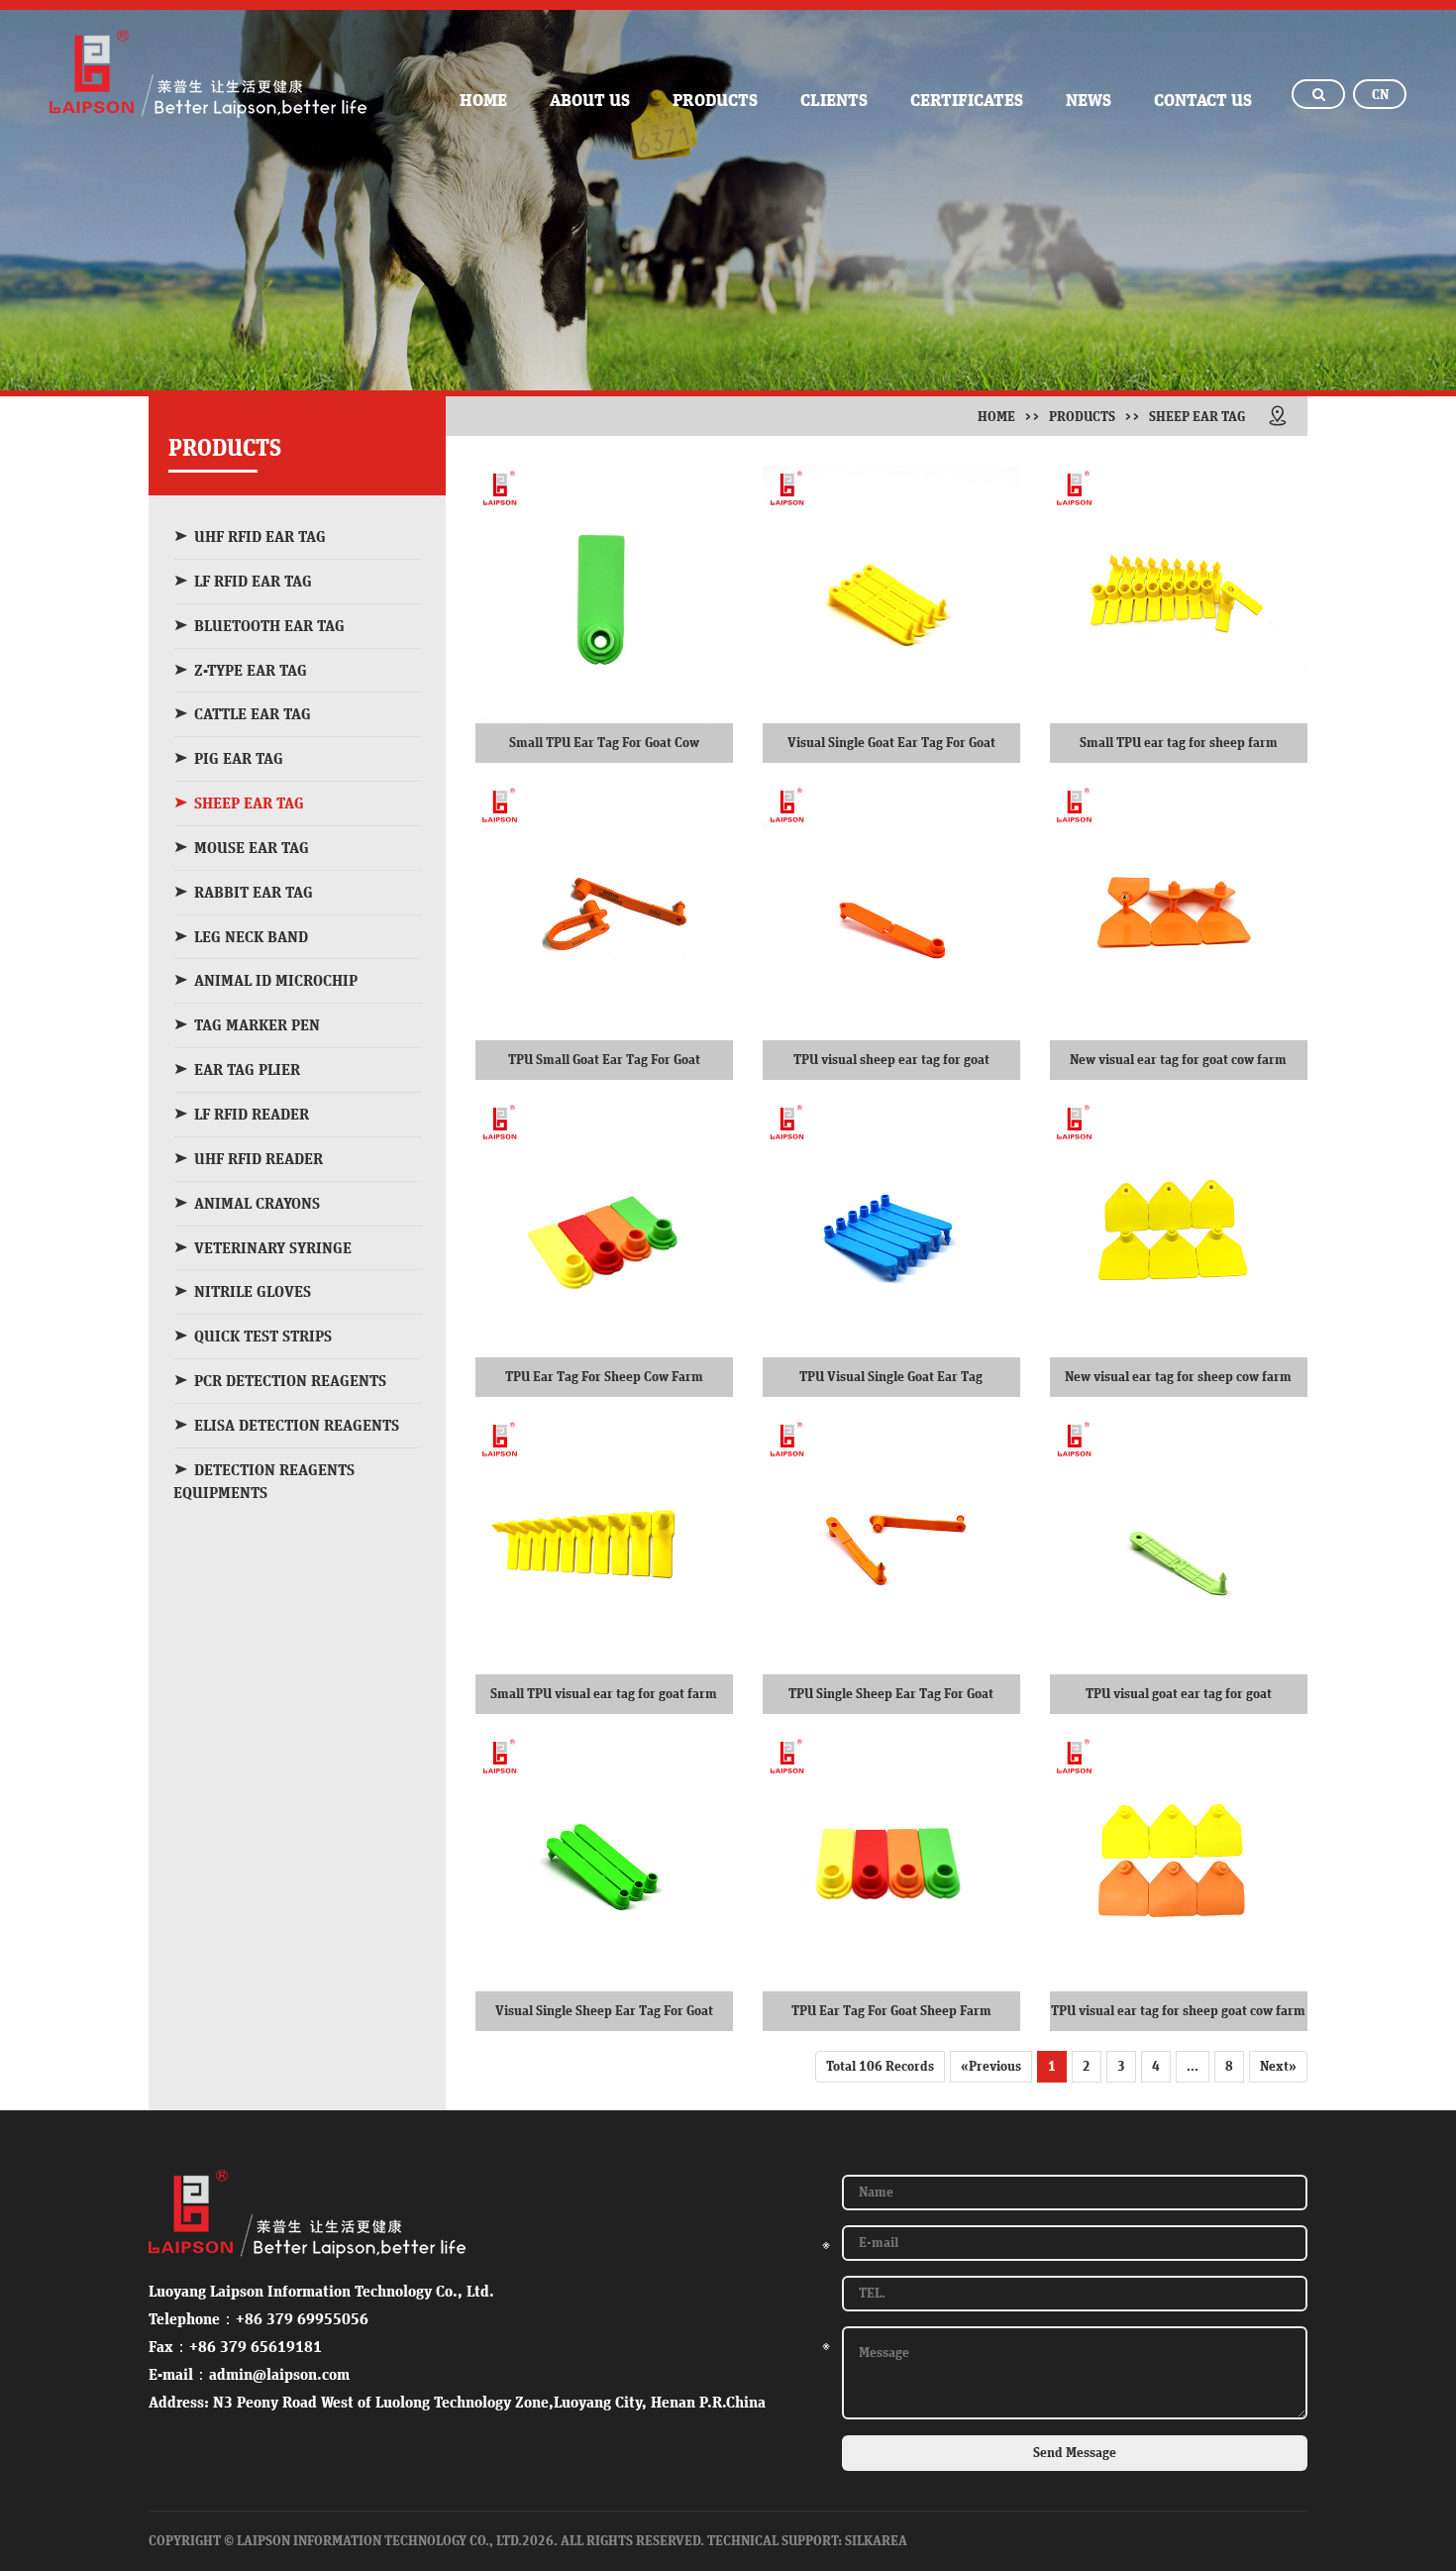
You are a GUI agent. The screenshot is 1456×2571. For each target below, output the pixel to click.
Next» (1278, 2067)
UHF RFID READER (259, 1159)
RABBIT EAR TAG (254, 893)
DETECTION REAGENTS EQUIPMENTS (264, 1482)
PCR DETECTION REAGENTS (290, 1381)
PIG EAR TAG (239, 759)
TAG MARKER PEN (257, 1025)
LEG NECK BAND (251, 937)
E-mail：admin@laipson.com (249, 2375)
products (1082, 417)
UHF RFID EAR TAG (260, 537)
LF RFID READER (252, 1115)
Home (996, 417)
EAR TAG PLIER (247, 1070)
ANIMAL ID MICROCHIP (276, 981)
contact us (1203, 101)
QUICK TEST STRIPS (263, 1337)
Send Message (1075, 2453)
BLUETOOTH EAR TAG (269, 626)
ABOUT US (590, 101)
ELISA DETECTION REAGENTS (297, 1426)
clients (834, 101)
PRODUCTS (715, 101)
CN (1380, 95)
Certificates (967, 101)
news (1089, 101)
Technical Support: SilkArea (807, 2541)
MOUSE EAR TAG (252, 848)
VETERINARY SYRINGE (273, 1248)
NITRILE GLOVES (253, 1292)
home (483, 101)
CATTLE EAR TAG (253, 714)
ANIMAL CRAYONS (257, 1204)
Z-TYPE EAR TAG (251, 671)
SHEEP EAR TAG (249, 803)
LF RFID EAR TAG (253, 582)
